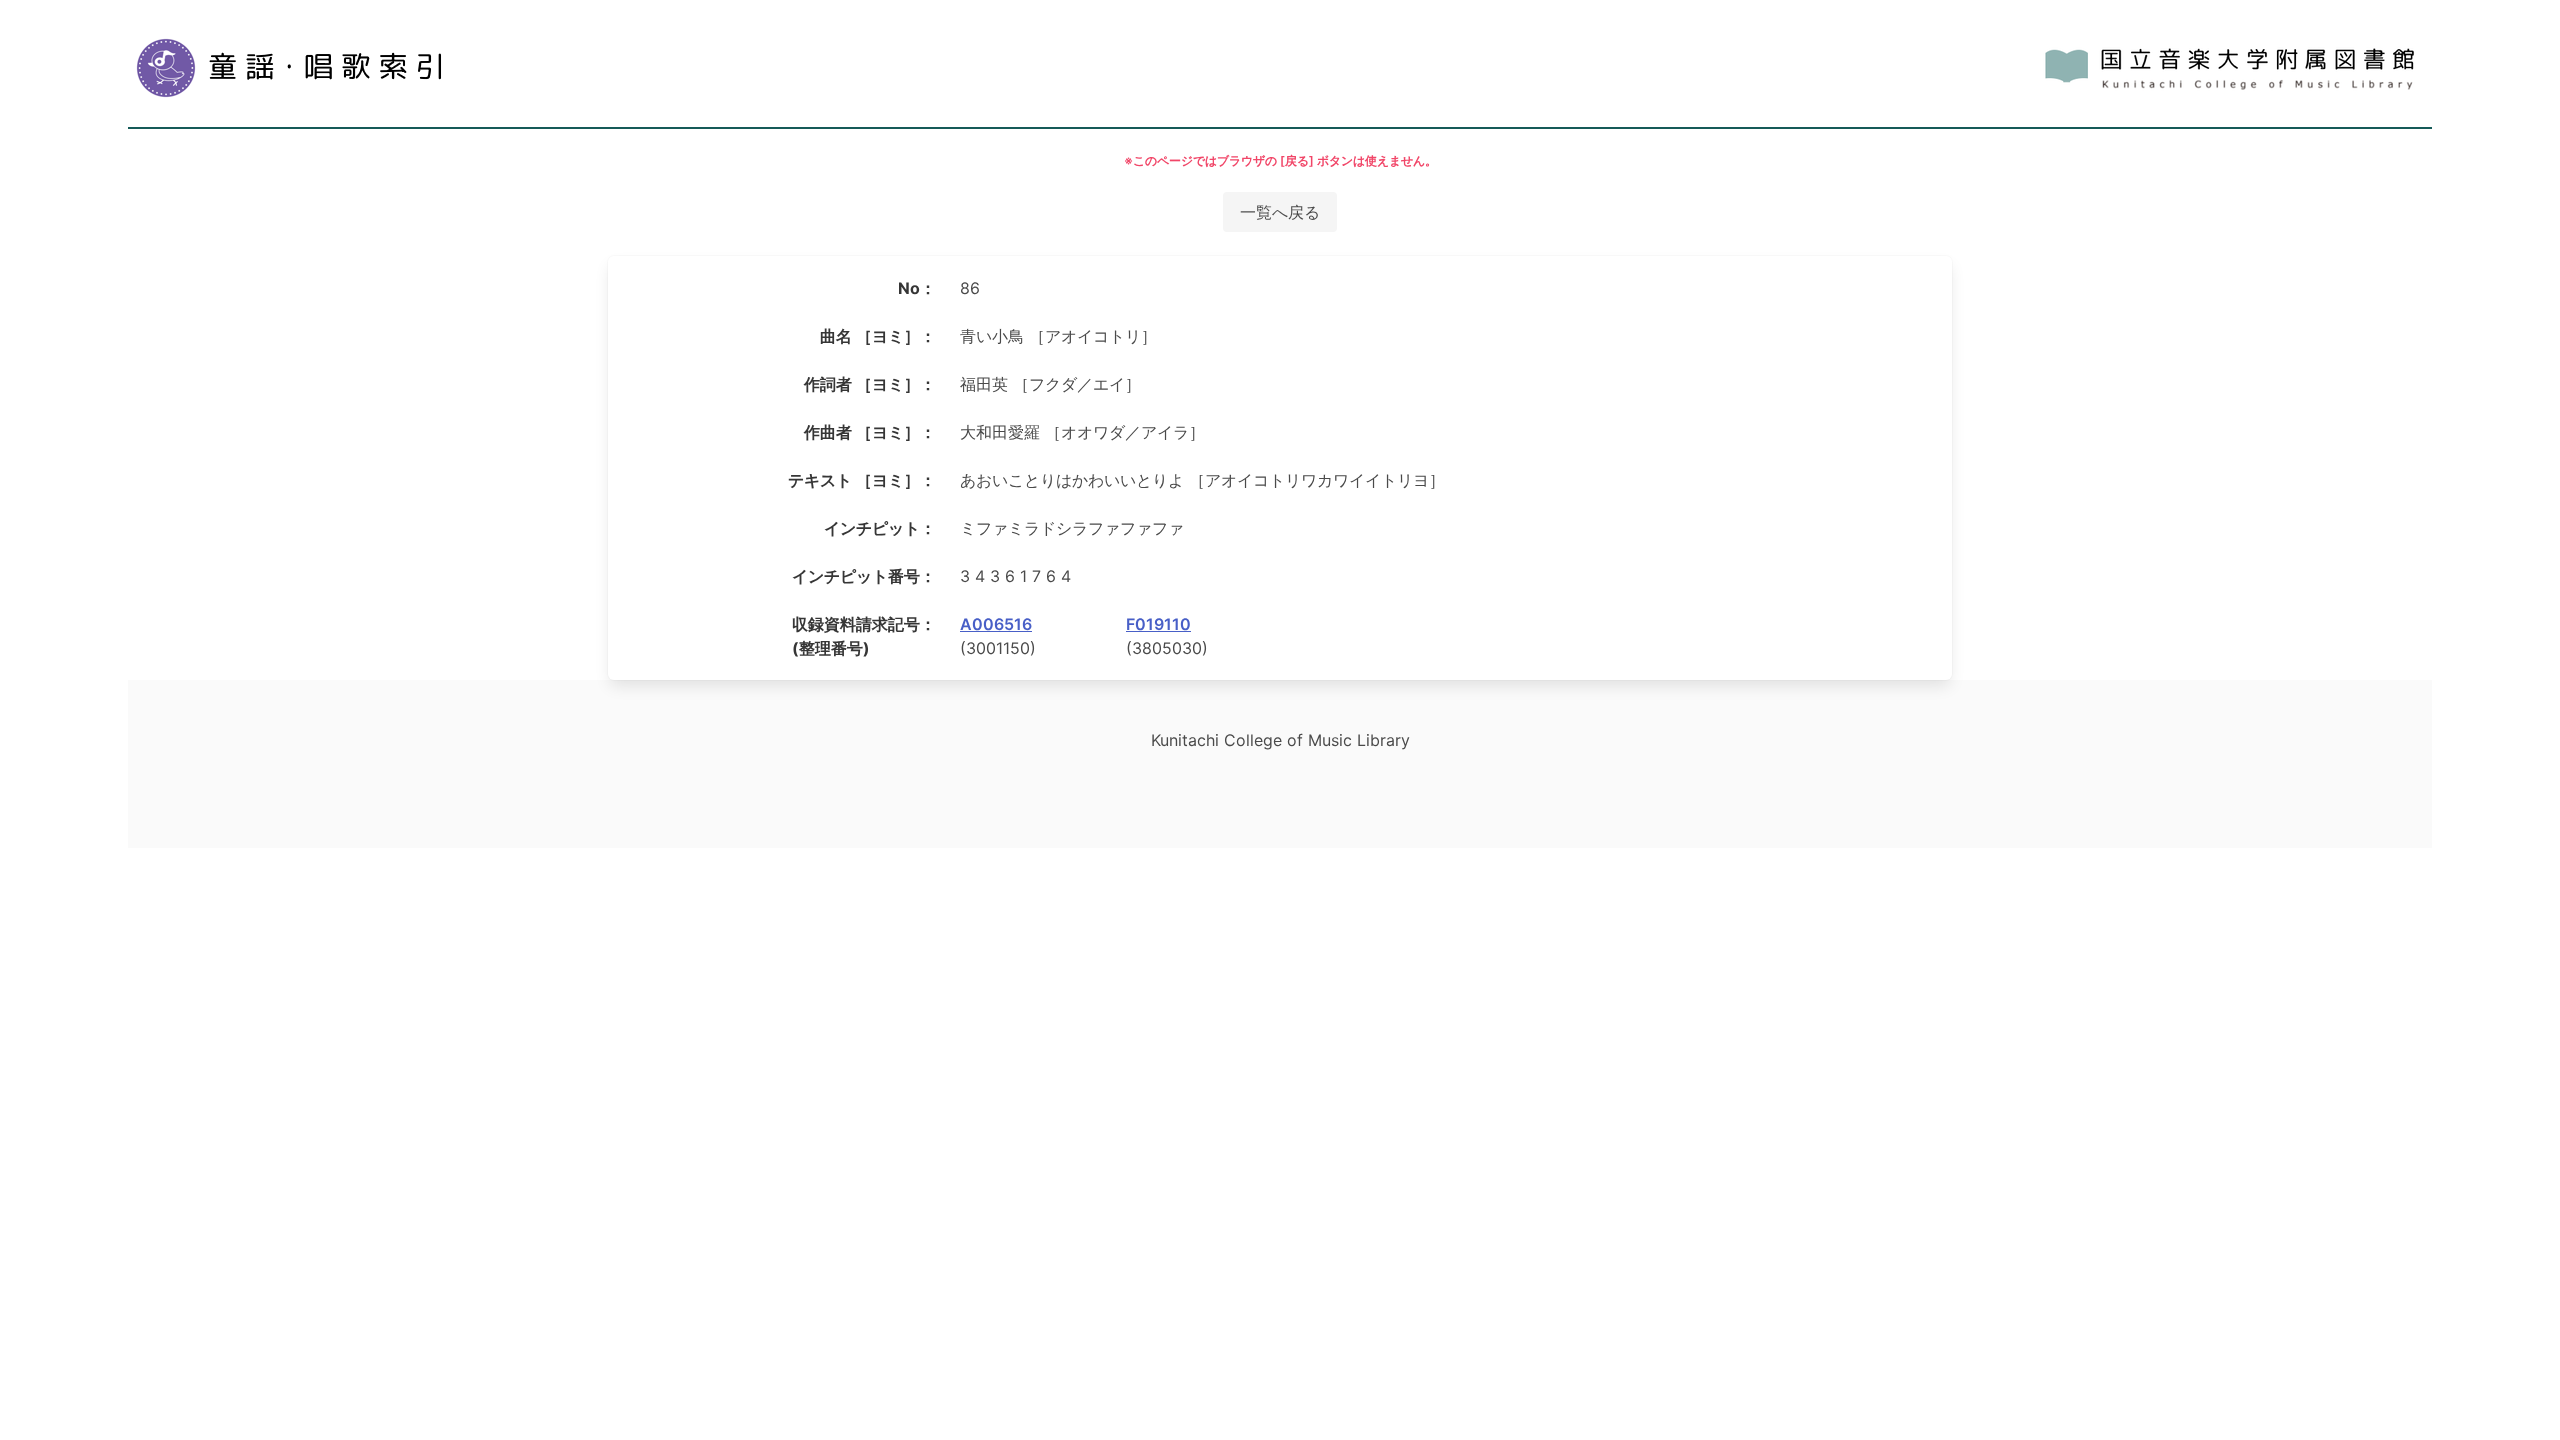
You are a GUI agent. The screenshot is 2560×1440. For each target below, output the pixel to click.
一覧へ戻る (1280, 212)
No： (917, 288)
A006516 (996, 624)
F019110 (1158, 624)
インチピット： (880, 528)
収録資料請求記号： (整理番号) (864, 636)
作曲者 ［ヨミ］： (870, 432)
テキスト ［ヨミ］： (862, 480)
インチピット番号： (864, 576)
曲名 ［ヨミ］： (878, 336)
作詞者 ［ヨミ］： (870, 384)
